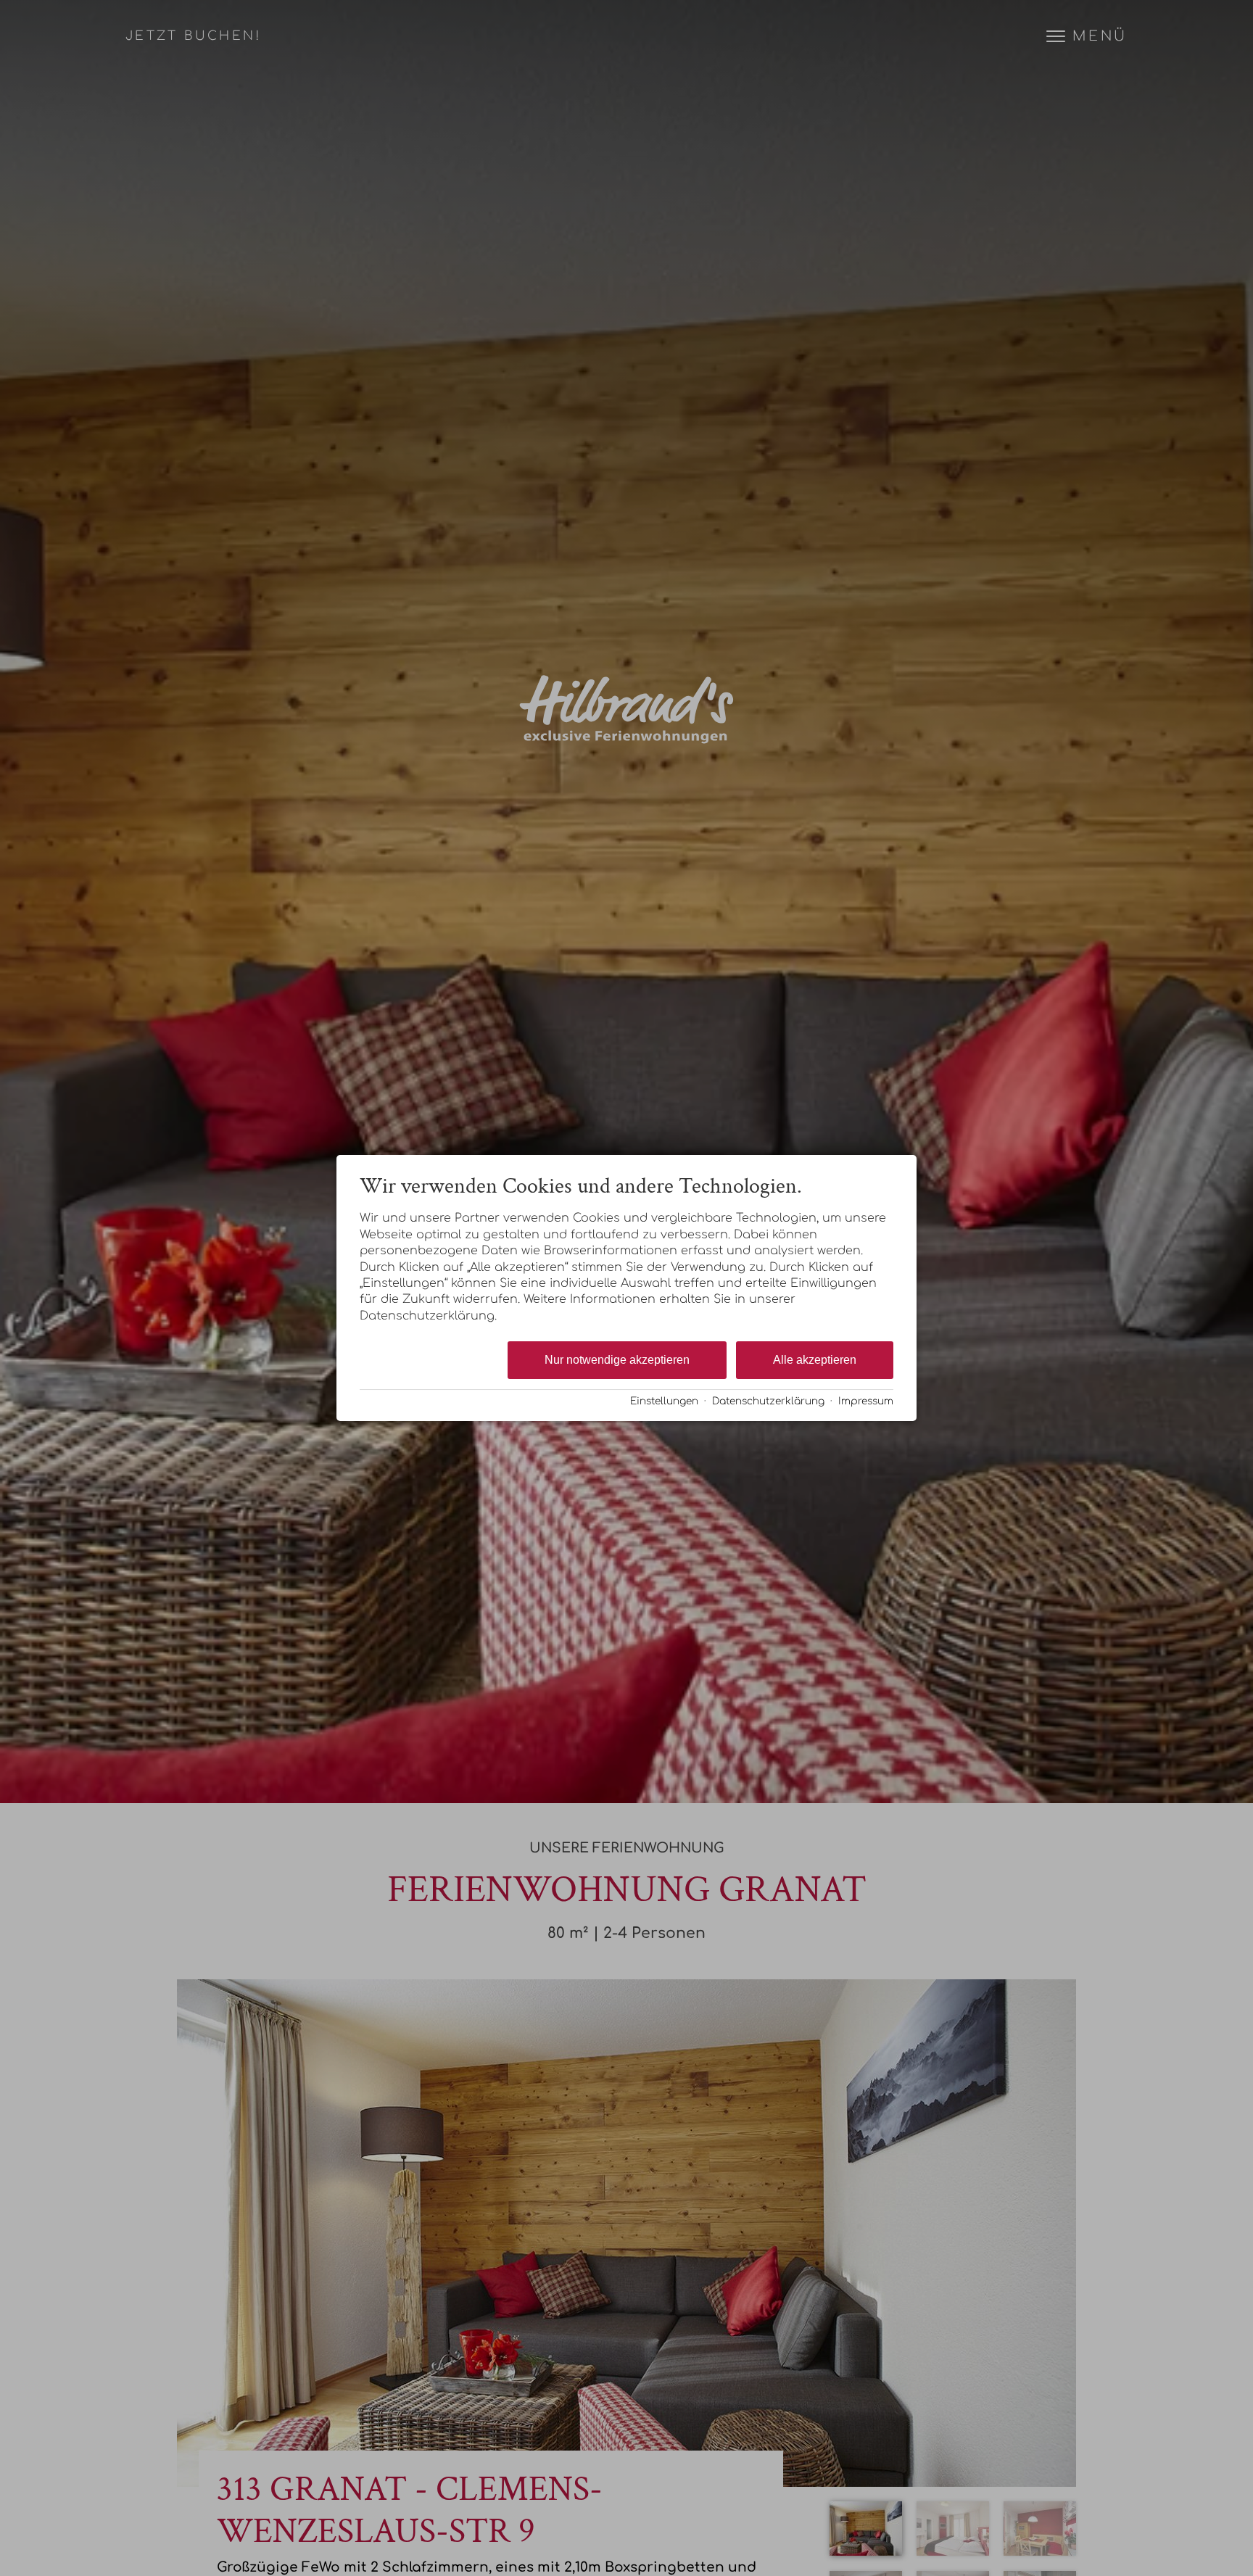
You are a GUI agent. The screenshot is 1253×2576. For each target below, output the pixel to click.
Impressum (866, 1401)
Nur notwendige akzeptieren (617, 1360)
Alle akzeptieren (815, 1360)
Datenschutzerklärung (768, 1401)
